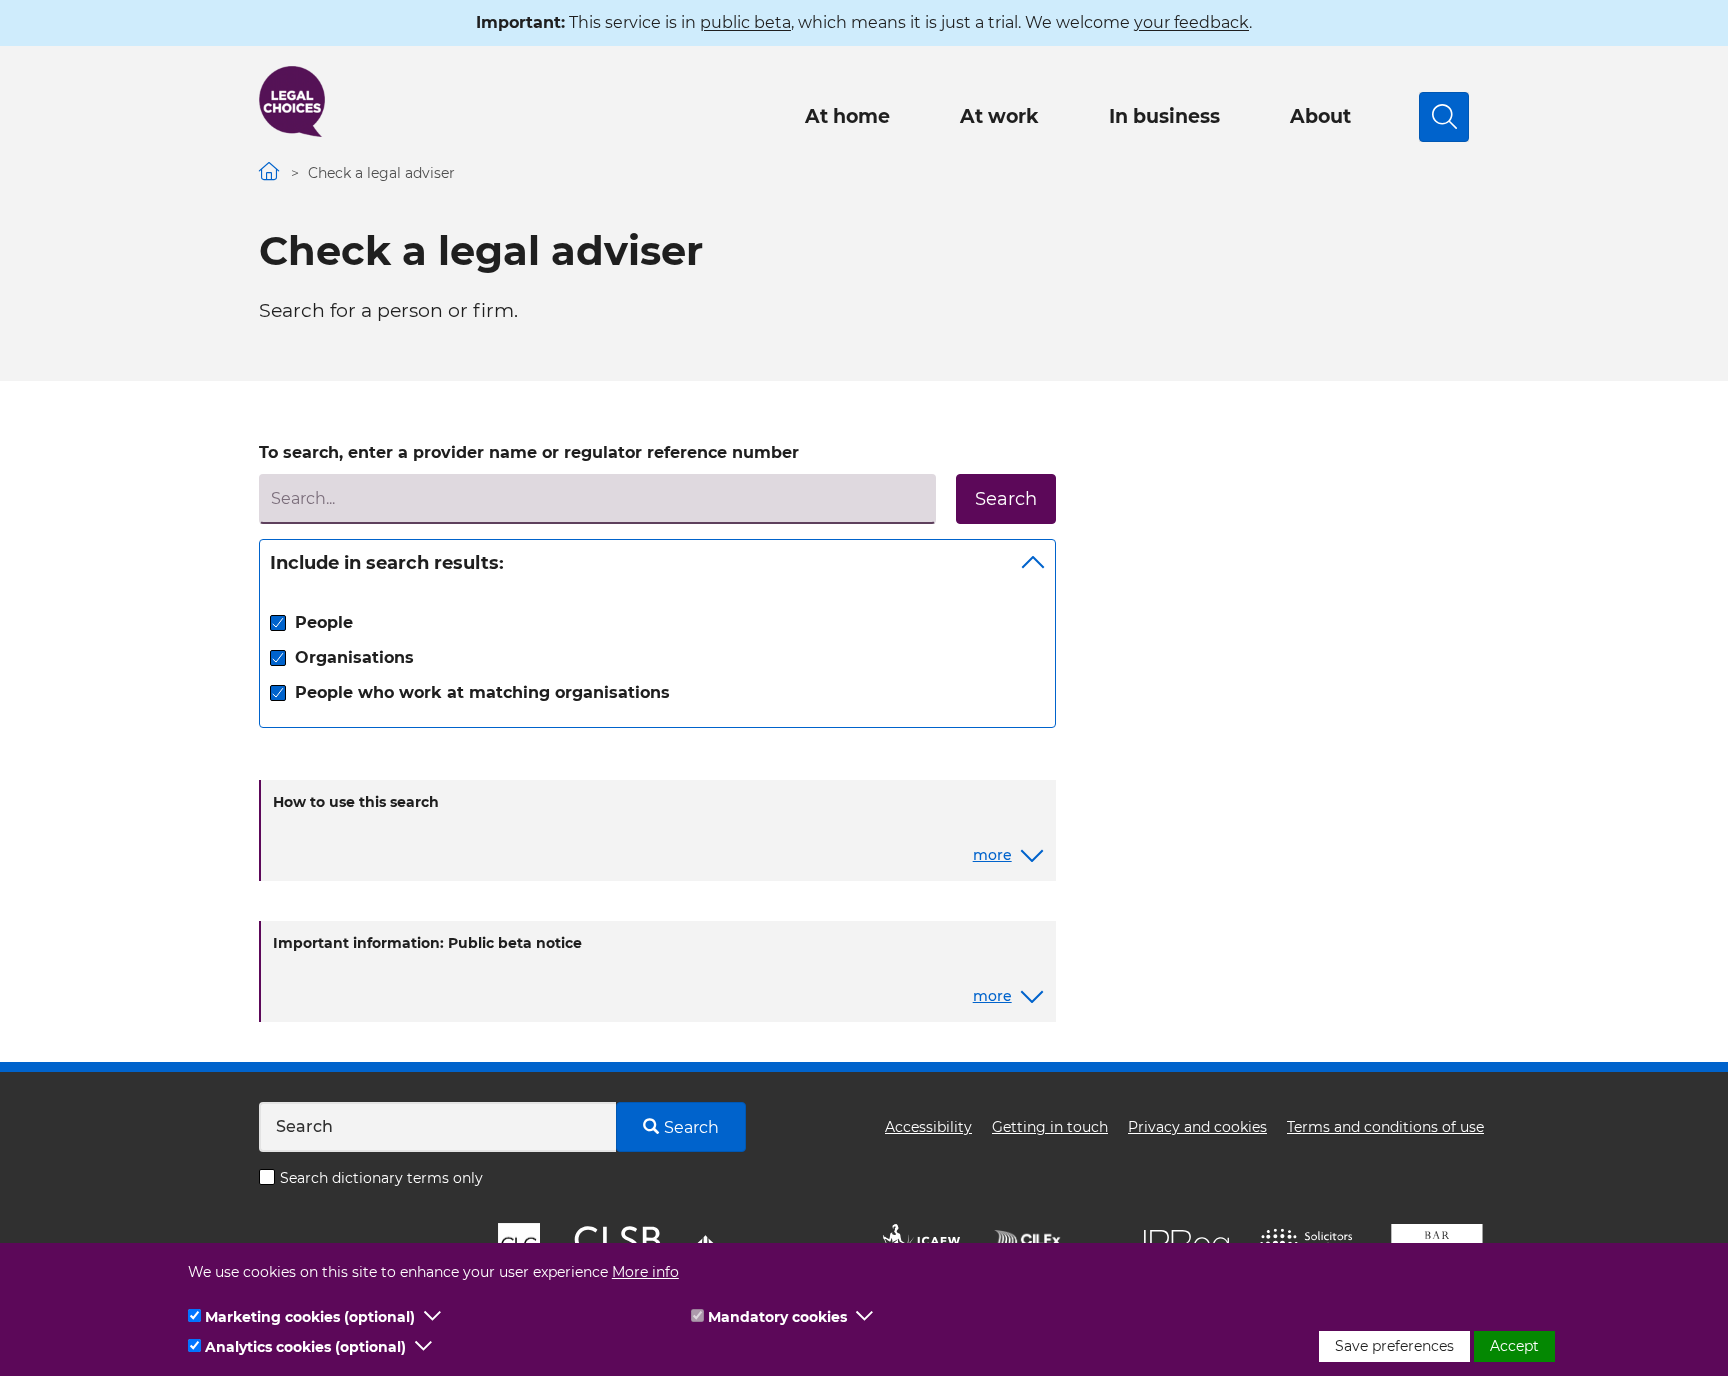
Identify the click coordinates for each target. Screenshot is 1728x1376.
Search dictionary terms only (381, 1178)
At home (847, 116)
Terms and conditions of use (1385, 1127)
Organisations (354, 657)
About (1320, 116)
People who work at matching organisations (482, 692)
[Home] (292, 101)
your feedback (1191, 22)
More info (645, 1272)
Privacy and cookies (1197, 1127)
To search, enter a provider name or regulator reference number (529, 452)
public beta (745, 22)
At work (999, 116)
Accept (1514, 1346)
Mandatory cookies (777, 1317)
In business (1164, 116)
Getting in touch (1050, 1127)
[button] (433, 1317)
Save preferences (1394, 1346)
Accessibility (928, 1127)
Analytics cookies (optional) (305, 1347)
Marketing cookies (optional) (310, 1317)
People (324, 622)
